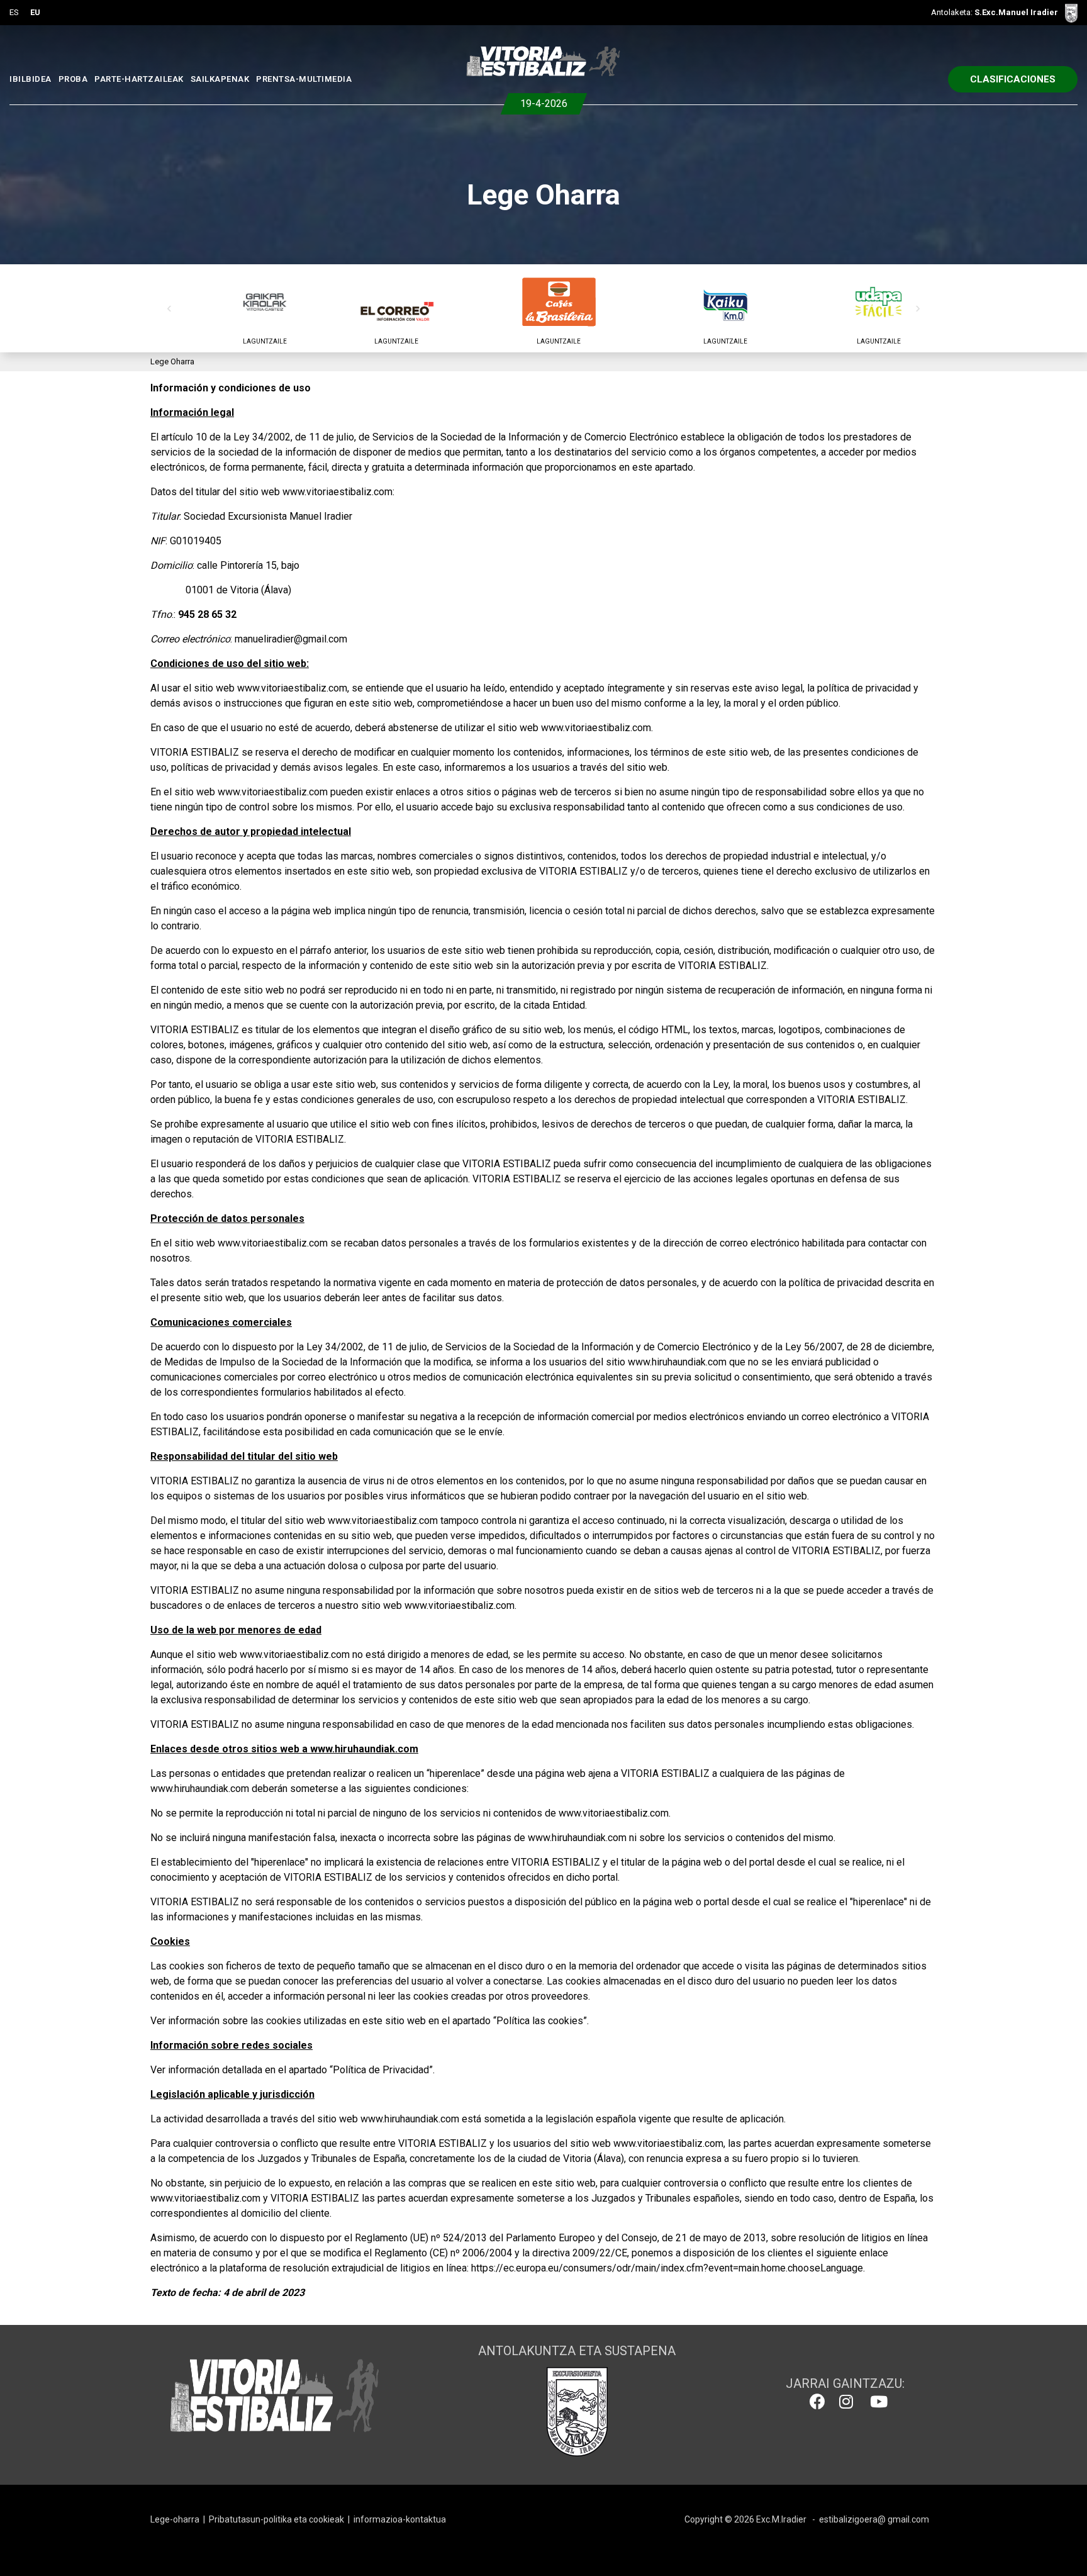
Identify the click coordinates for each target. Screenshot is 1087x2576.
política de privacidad (864, 688)
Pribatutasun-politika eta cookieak (276, 2519)
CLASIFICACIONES (1013, 79)
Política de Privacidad (381, 2070)
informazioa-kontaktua (400, 2519)
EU (35, 12)
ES (14, 12)
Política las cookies (540, 2021)
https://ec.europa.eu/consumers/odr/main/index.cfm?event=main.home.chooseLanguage (667, 2268)
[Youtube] (876, 2402)
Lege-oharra (175, 2519)
